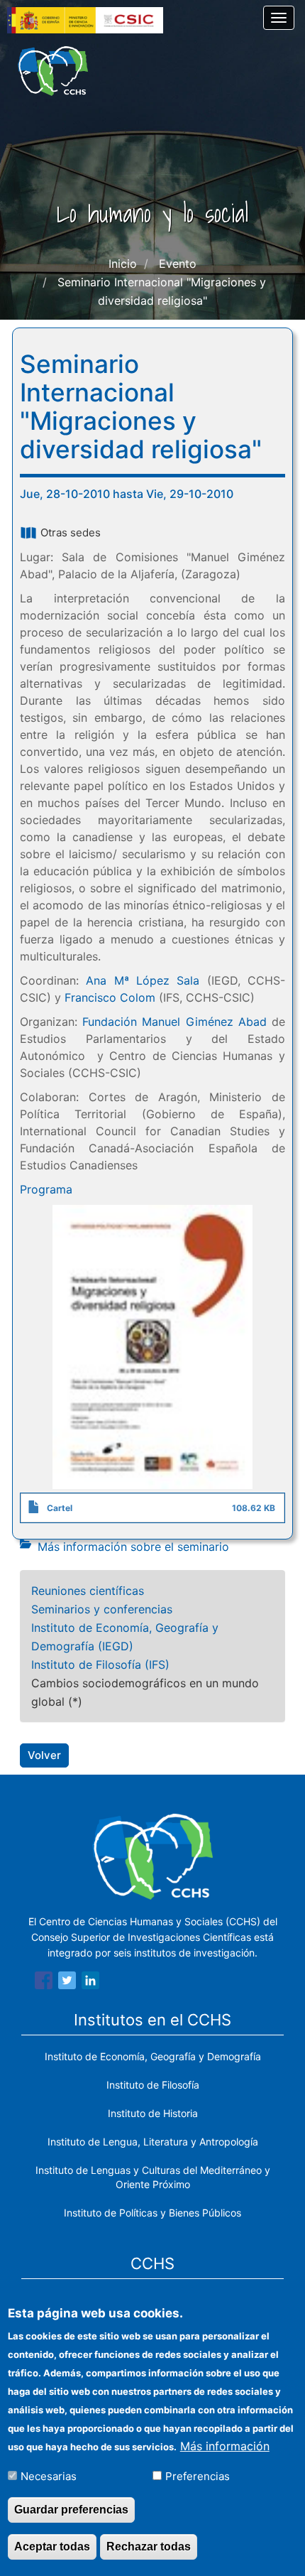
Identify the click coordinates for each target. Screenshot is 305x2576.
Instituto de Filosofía (153, 2085)
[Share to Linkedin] (90, 1983)
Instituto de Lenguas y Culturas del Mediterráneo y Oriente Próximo (153, 2177)
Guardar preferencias (71, 2510)
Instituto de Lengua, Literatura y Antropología (153, 2142)
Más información (225, 2446)
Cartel (60, 1508)
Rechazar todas (149, 2547)
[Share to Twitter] (67, 1983)
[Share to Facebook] (44, 1983)
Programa (46, 1189)
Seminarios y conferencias (102, 1609)
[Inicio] (53, 71)
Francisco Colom (110, 997)
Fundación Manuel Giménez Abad (174, 1022)
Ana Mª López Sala (143, 980)
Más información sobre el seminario (133, 1547)
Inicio (123, 264)
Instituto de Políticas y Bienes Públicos (152, 2213)
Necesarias (49, 2476)
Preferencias (198, 2476)
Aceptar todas (52, 2547)
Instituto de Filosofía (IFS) (100, 1665)
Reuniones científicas (88, 1591)
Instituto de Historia (153, 2113)
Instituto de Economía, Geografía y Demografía (153, 2056)
